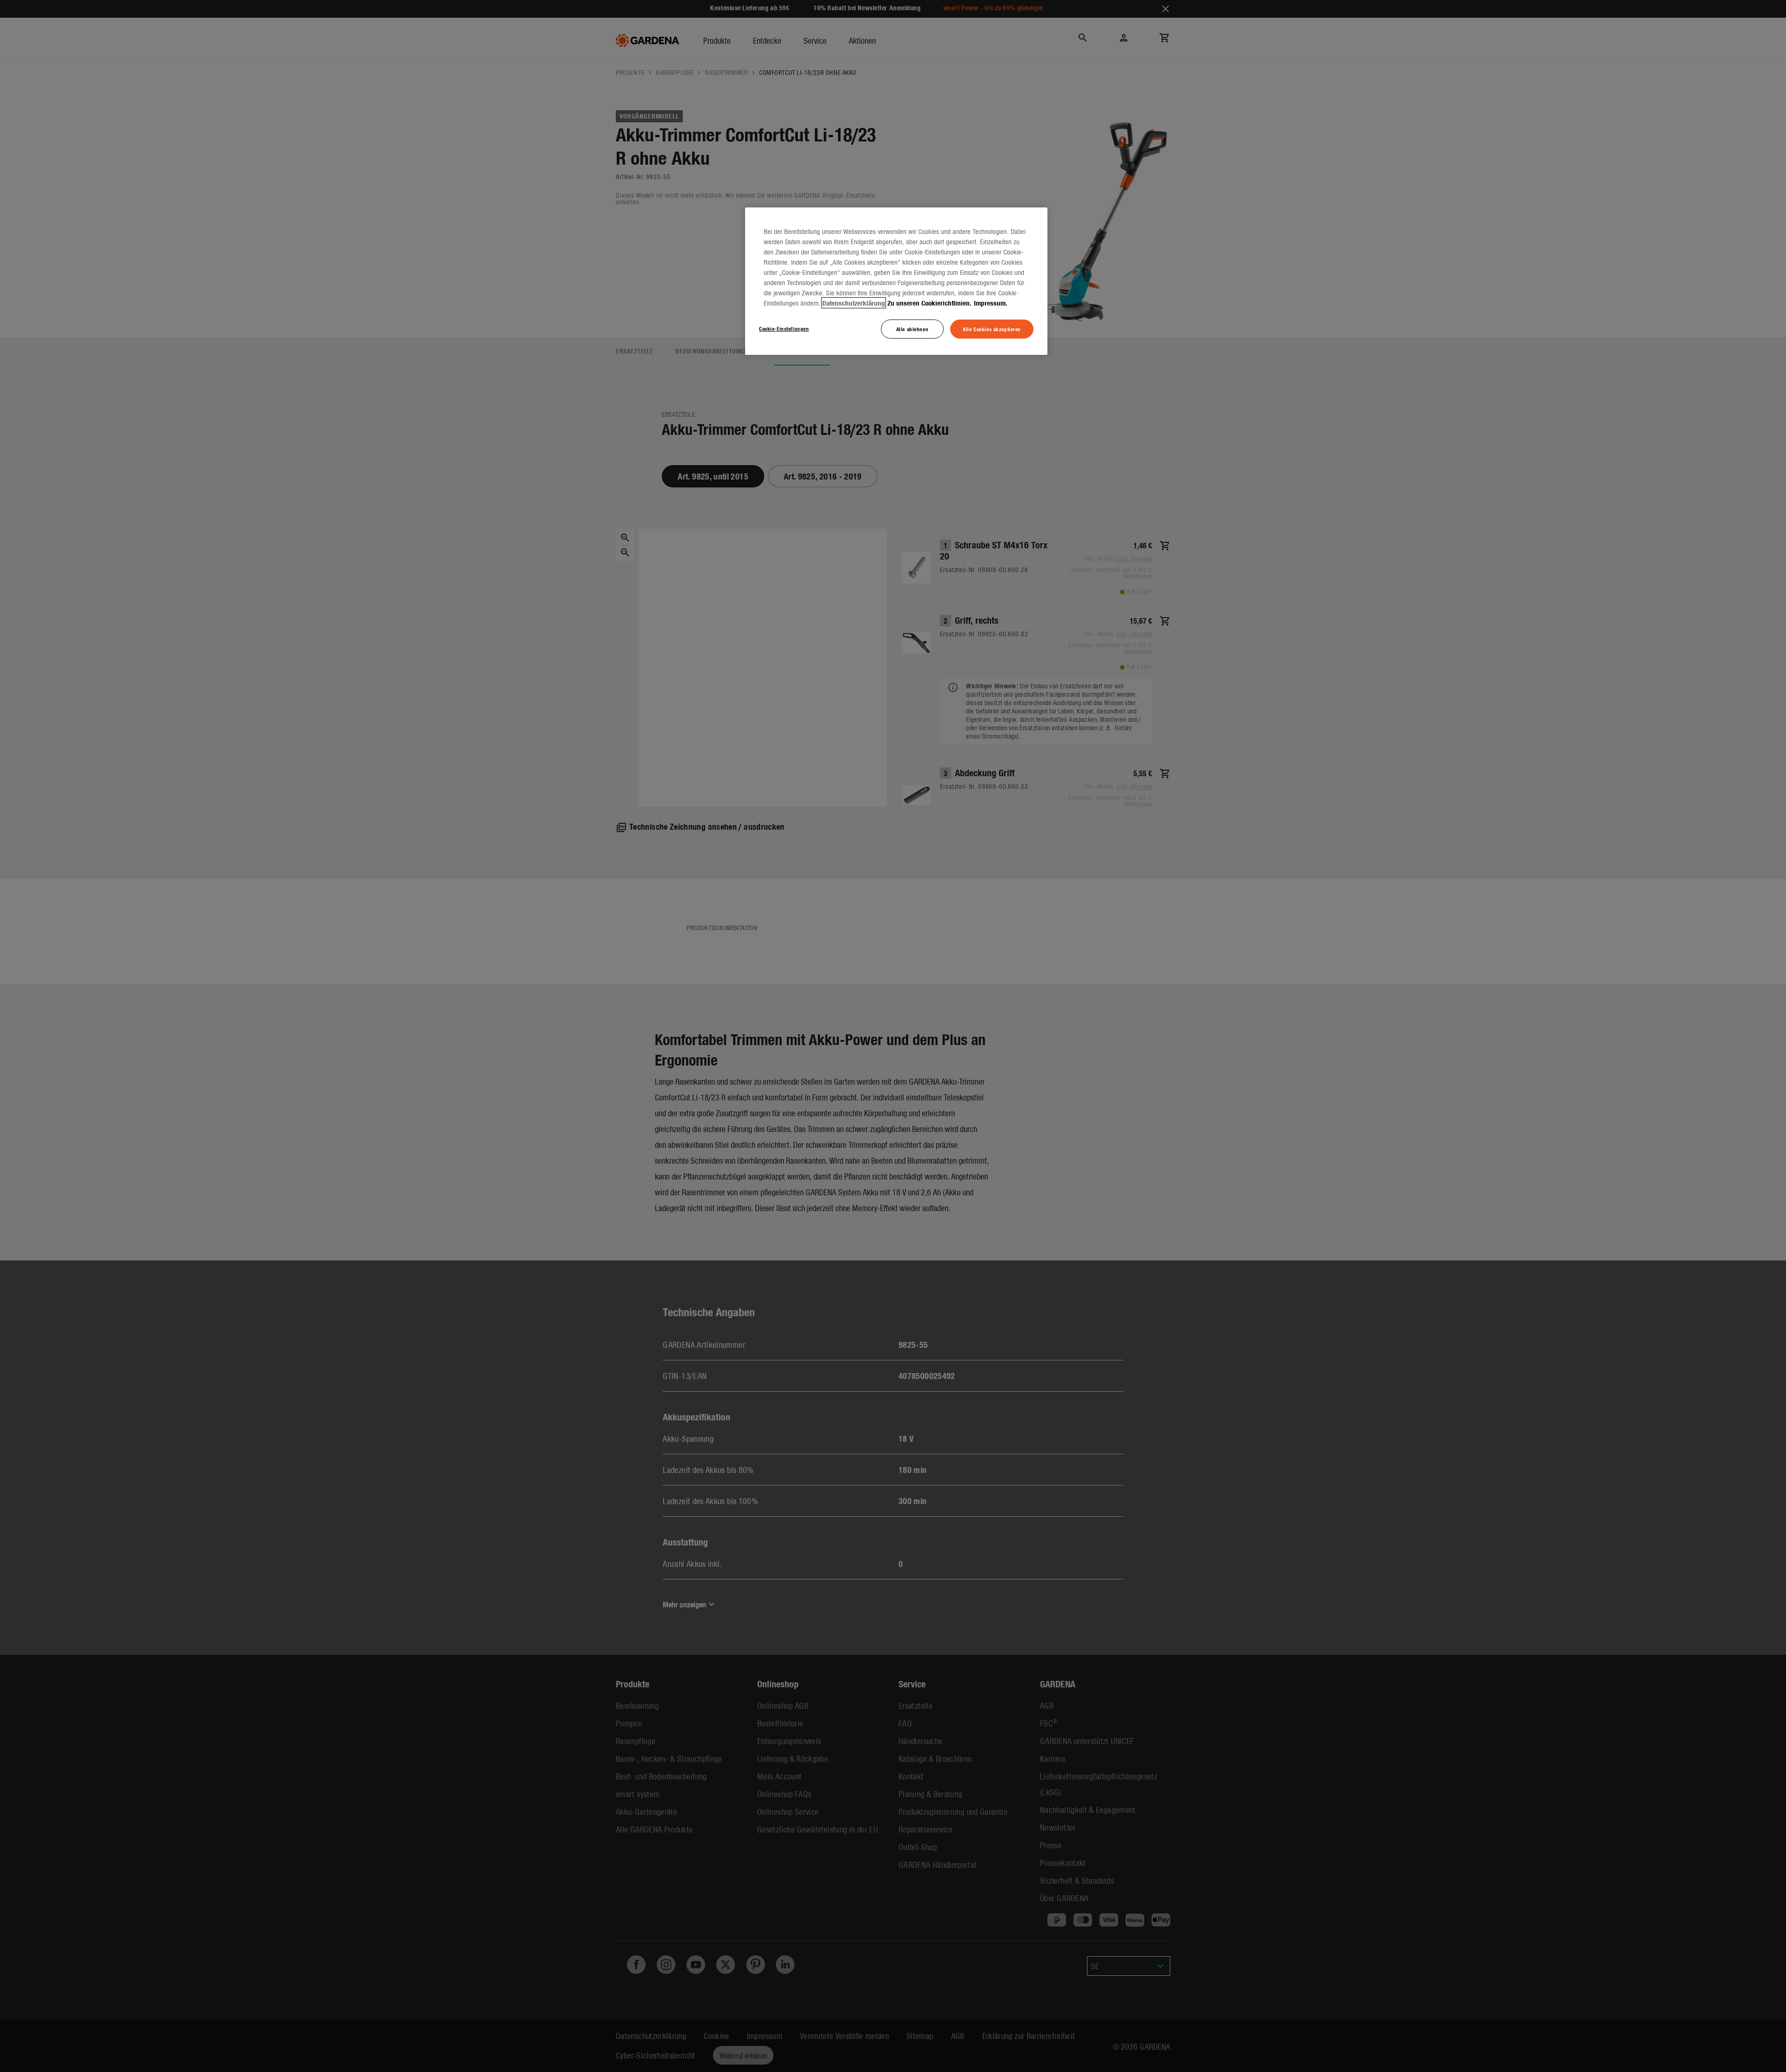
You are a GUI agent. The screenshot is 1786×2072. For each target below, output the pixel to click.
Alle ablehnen (912, 329)
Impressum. (991, 303)
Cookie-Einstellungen (784, 328)
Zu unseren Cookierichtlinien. (930, 303)
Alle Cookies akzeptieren (992, 329)
